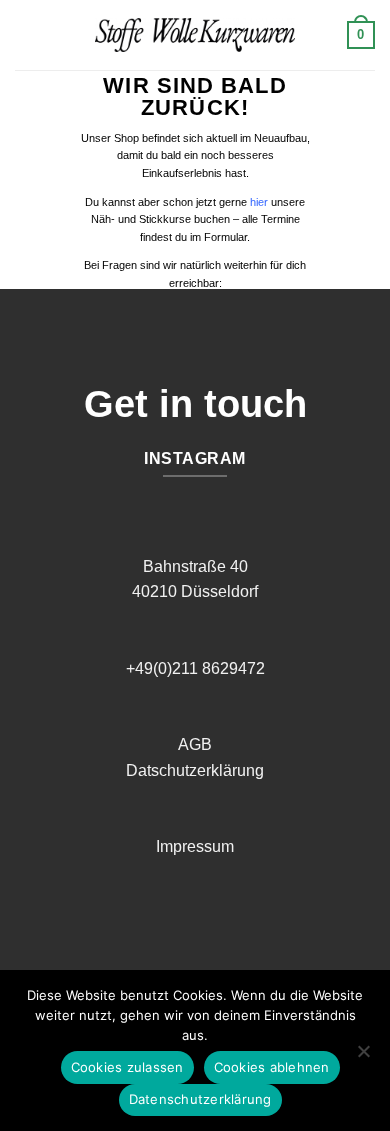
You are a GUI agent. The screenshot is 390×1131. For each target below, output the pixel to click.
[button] (27, 34)
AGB (195, 744)
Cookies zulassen (127, 1067)
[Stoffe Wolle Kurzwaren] (195, 35)
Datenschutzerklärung (200, 1099)
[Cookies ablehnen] (363, 1057)
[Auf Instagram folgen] (210, 926)
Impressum (195, 846)
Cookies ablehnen (272, 1067)
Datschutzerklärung (195, 770)
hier (259, 202)
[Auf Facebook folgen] (179, 926)
